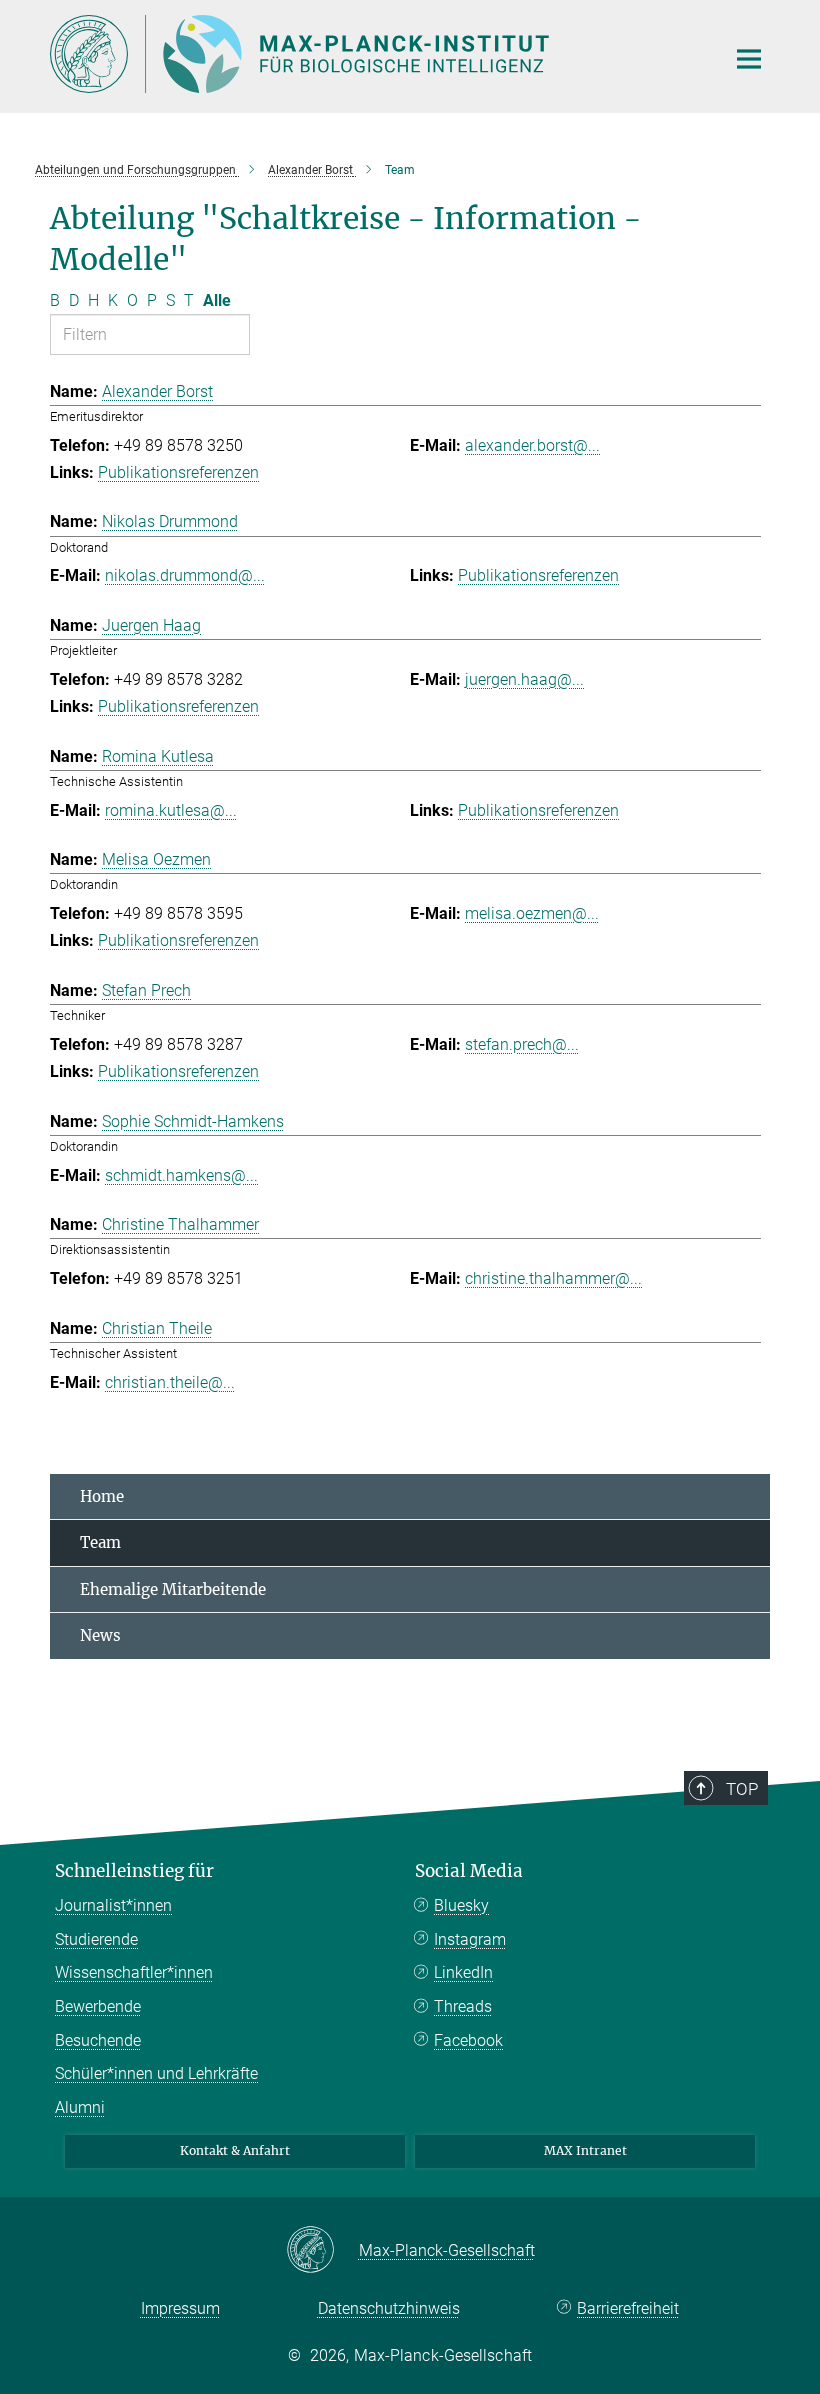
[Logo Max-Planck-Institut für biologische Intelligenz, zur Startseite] (375, 54)
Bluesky (461, 1905)
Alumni (80, 2107)
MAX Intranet (585, 2150)
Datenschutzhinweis (389, 2308)
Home (102, 1496)
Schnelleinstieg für (134, 1871)
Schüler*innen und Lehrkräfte (156, 2073)
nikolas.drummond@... (185, 575)
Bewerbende (98, 2006)
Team (100, 1542)
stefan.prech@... (522, 1044)
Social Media (469, 1871)
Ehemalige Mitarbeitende (173, 1589)
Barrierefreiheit (628, 2308)
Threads (463, 2006)
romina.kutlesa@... (171, 810)
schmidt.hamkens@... (181, 1175)
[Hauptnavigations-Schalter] (749, 59)
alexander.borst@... (532, 445)
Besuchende (98, 2040)
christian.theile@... (170, 1382)
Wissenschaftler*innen (134, 1972)
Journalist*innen (113, 1905)
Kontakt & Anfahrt (235, 2150)
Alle (217, 300)
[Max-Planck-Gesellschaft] (322, 2251)
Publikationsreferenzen (178, 472)
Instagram (470, 1939)
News (100, 1635)
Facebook (468, 2040)
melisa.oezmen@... (532, 913)
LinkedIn (463, 1972)
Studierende (96, 1939)
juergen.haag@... (524, 679)
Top (742, 1789)
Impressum (180, 2308)
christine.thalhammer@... (553, 1278)
